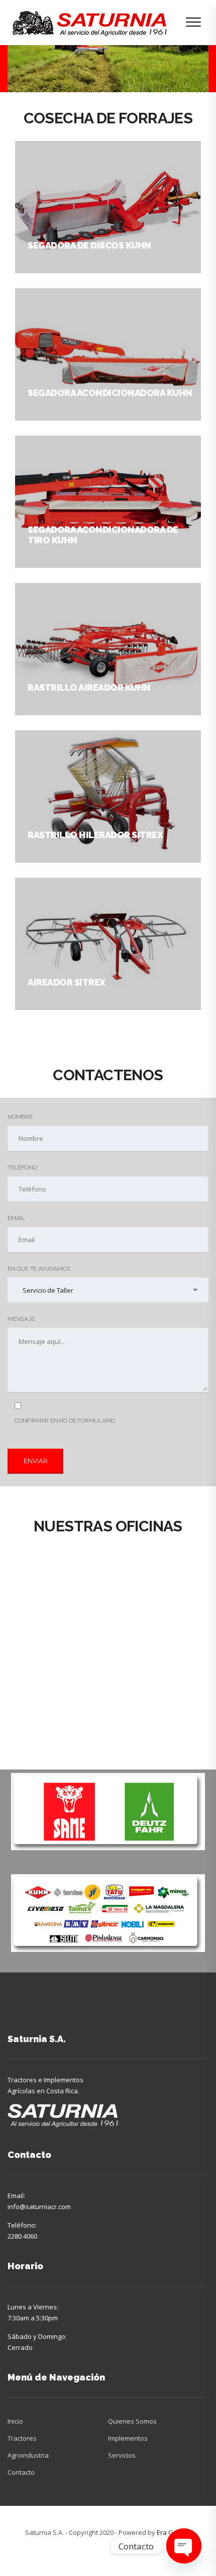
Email (16, 1218)
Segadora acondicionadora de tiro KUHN (103, 535)
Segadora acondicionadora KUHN (110, 393)
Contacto (21, 2472)
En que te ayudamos (39, 1269)
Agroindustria (28, 2455)
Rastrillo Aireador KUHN (89, 687)
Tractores (22, 2438)
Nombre (20, 1117)
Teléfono (22, 1167)
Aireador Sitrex (67, 982)
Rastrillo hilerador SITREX (95, 835)
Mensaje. (22, 1319)
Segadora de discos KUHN (89, 245)
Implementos (128, 2438)
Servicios (122, 2455)
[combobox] (108, 1290)
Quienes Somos (132, 2421)
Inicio (15, 2421)
